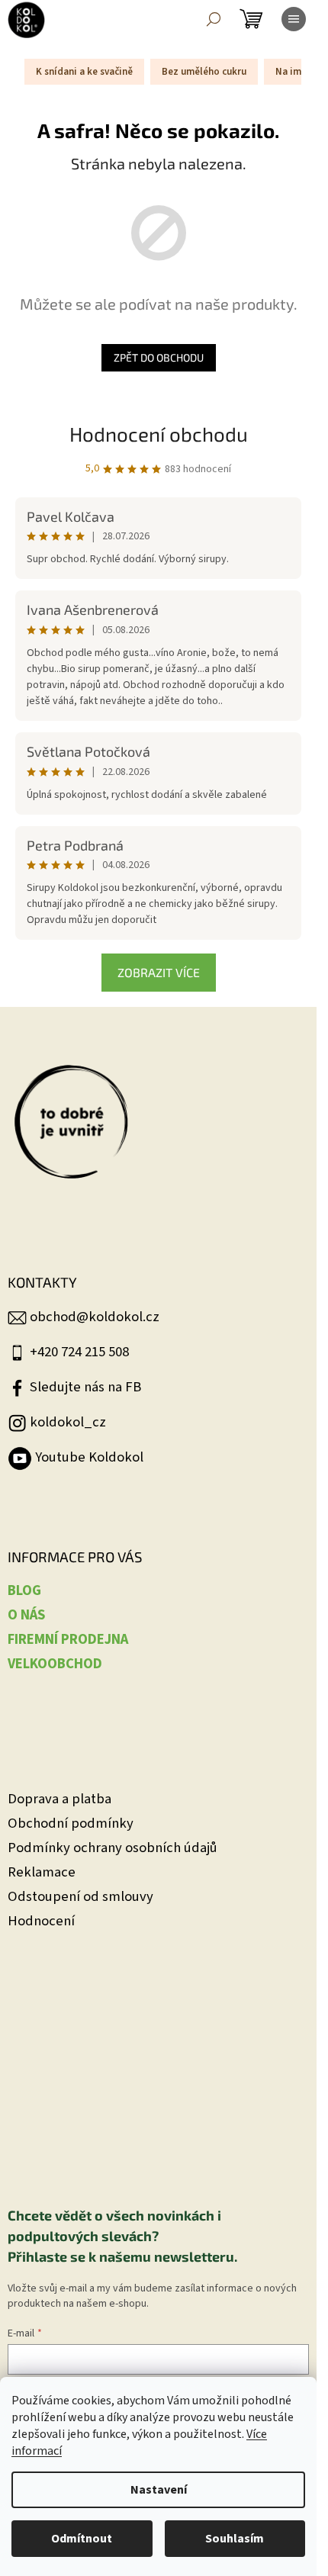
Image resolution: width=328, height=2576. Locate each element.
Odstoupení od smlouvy (80, 1897)
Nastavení (159, 2490)
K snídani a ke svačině (84, 72)
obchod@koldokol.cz (95, 1317)
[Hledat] (214, 19)
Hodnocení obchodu (159, 434)
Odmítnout (82, 2539)
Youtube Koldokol (89, 1457)
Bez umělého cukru (204, 72)
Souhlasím (235, 2539)
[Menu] (294, 19)
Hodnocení (41, 1921)
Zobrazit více (159, 972)
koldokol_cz (68, 1422)
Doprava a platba (59, 1799)
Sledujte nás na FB (85, 1387)
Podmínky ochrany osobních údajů (113, 1848)
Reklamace (42, 1872)
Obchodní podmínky (71, 1823)
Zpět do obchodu (159, 357)
